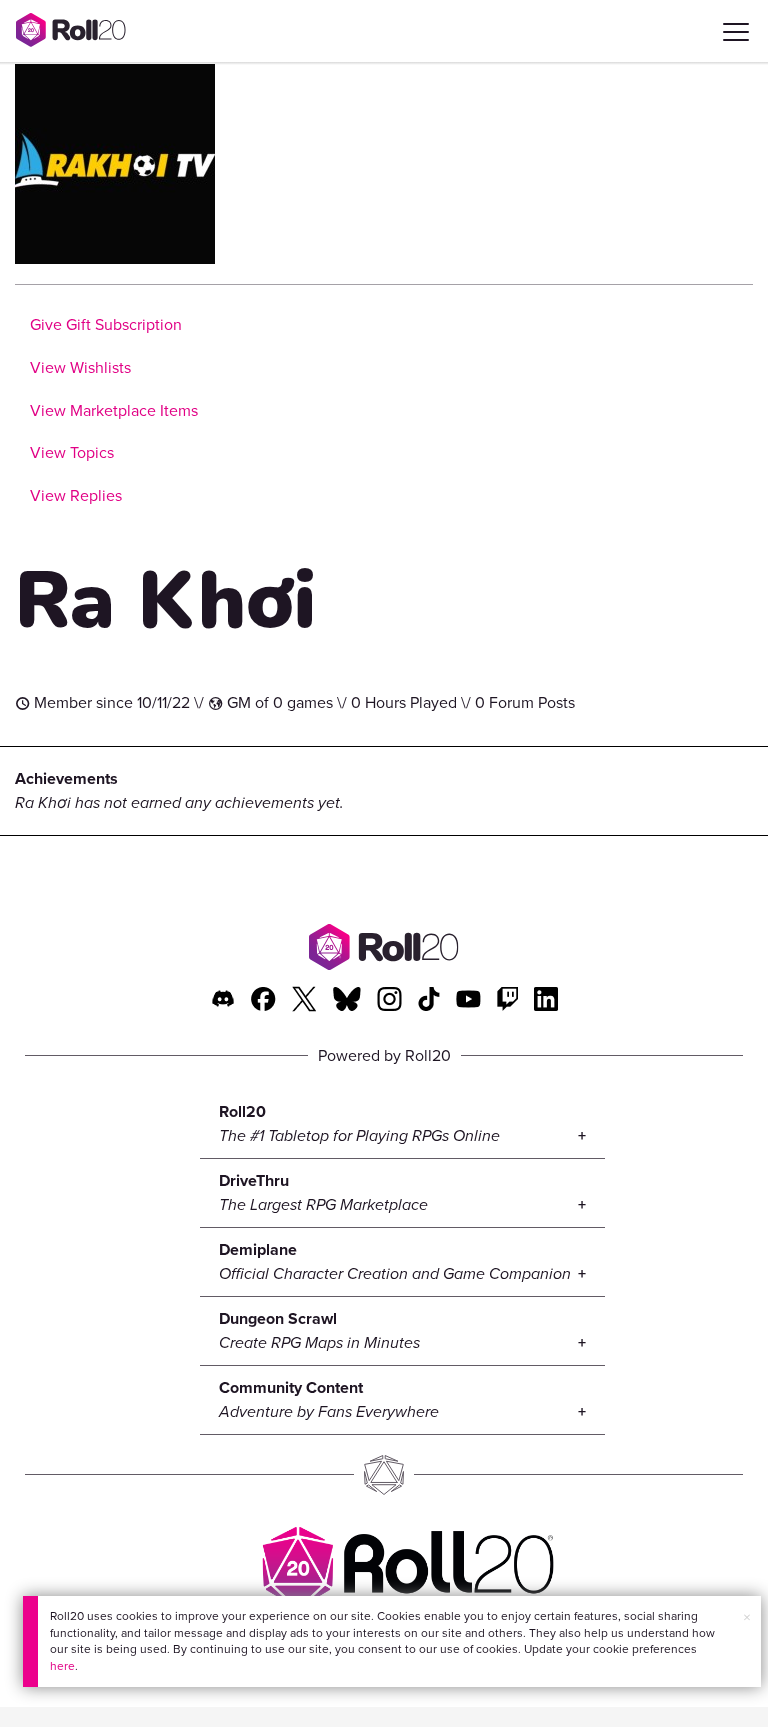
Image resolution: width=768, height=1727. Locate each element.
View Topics (72, 452)
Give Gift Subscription (106, 324)
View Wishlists (80, 367)
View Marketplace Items (114, 410)
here (62, 1666)
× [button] (747, 1617)
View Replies (76, 495)
